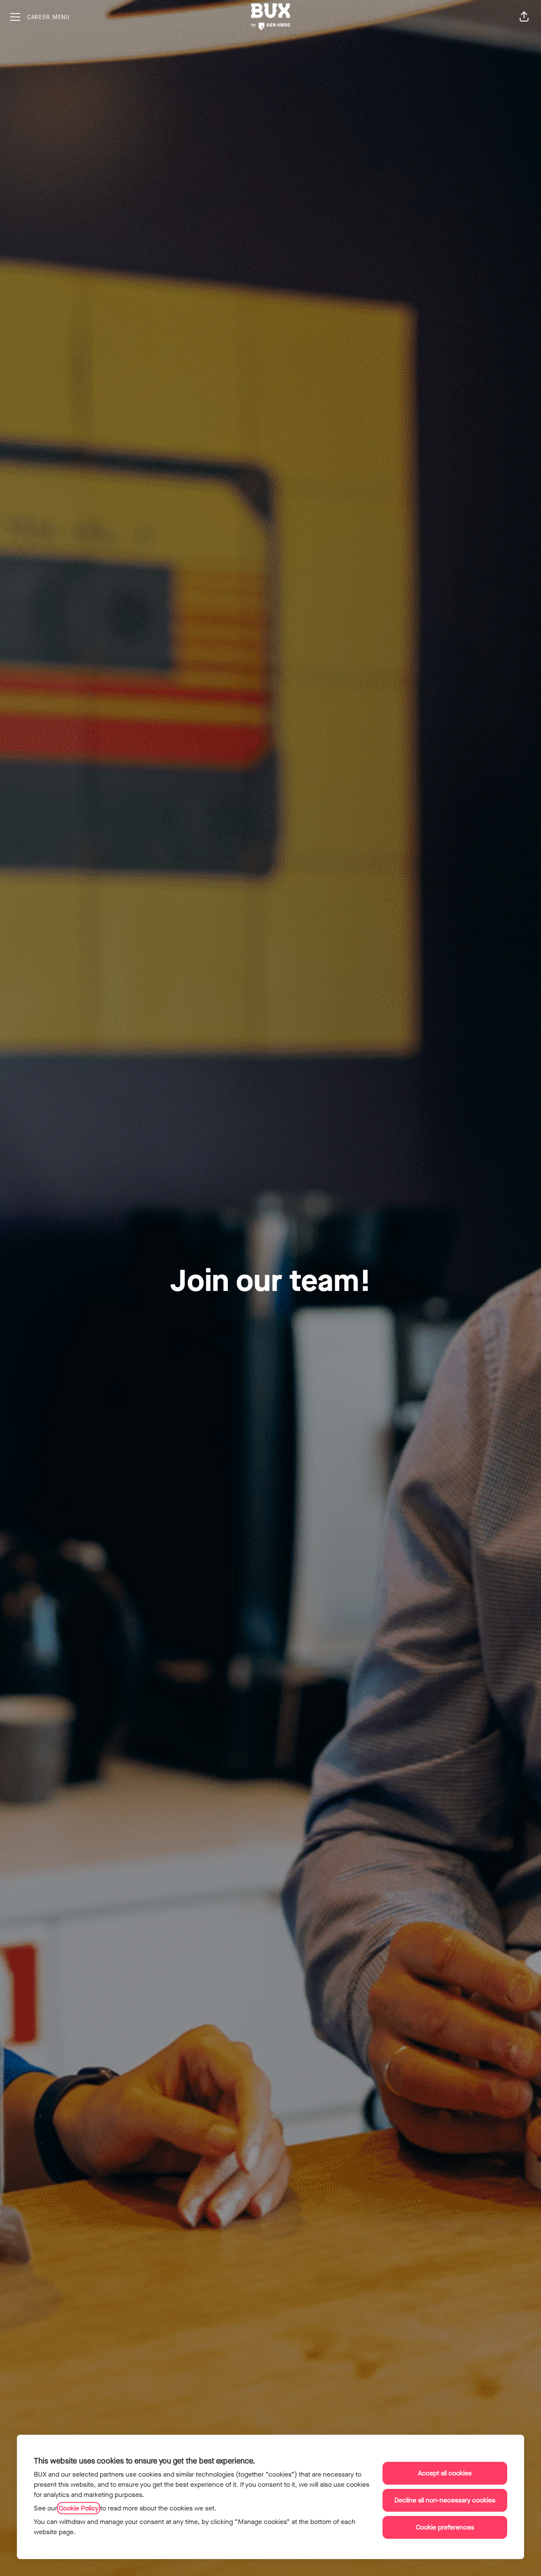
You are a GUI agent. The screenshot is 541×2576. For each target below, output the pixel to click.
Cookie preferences (445, 2527)
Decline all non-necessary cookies (445, 2500)
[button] (524, 17)
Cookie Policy (79, 2508)
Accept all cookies (445, 2473)
